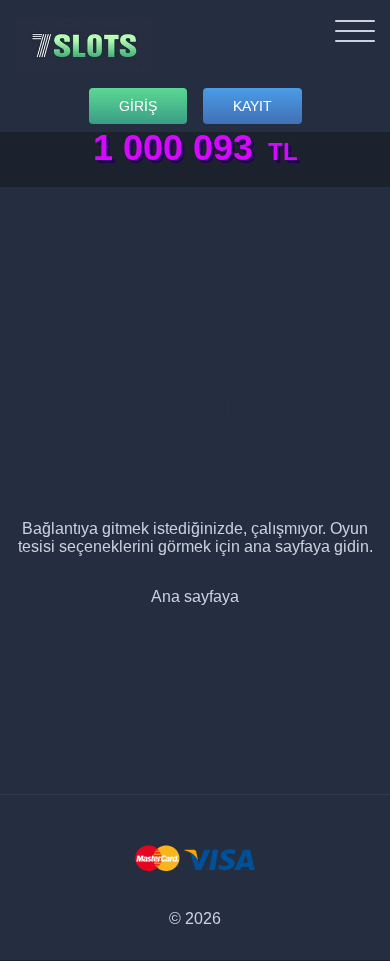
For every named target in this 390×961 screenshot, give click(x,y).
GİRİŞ (138, 106)
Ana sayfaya (195, 596)
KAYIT (252, 106)
